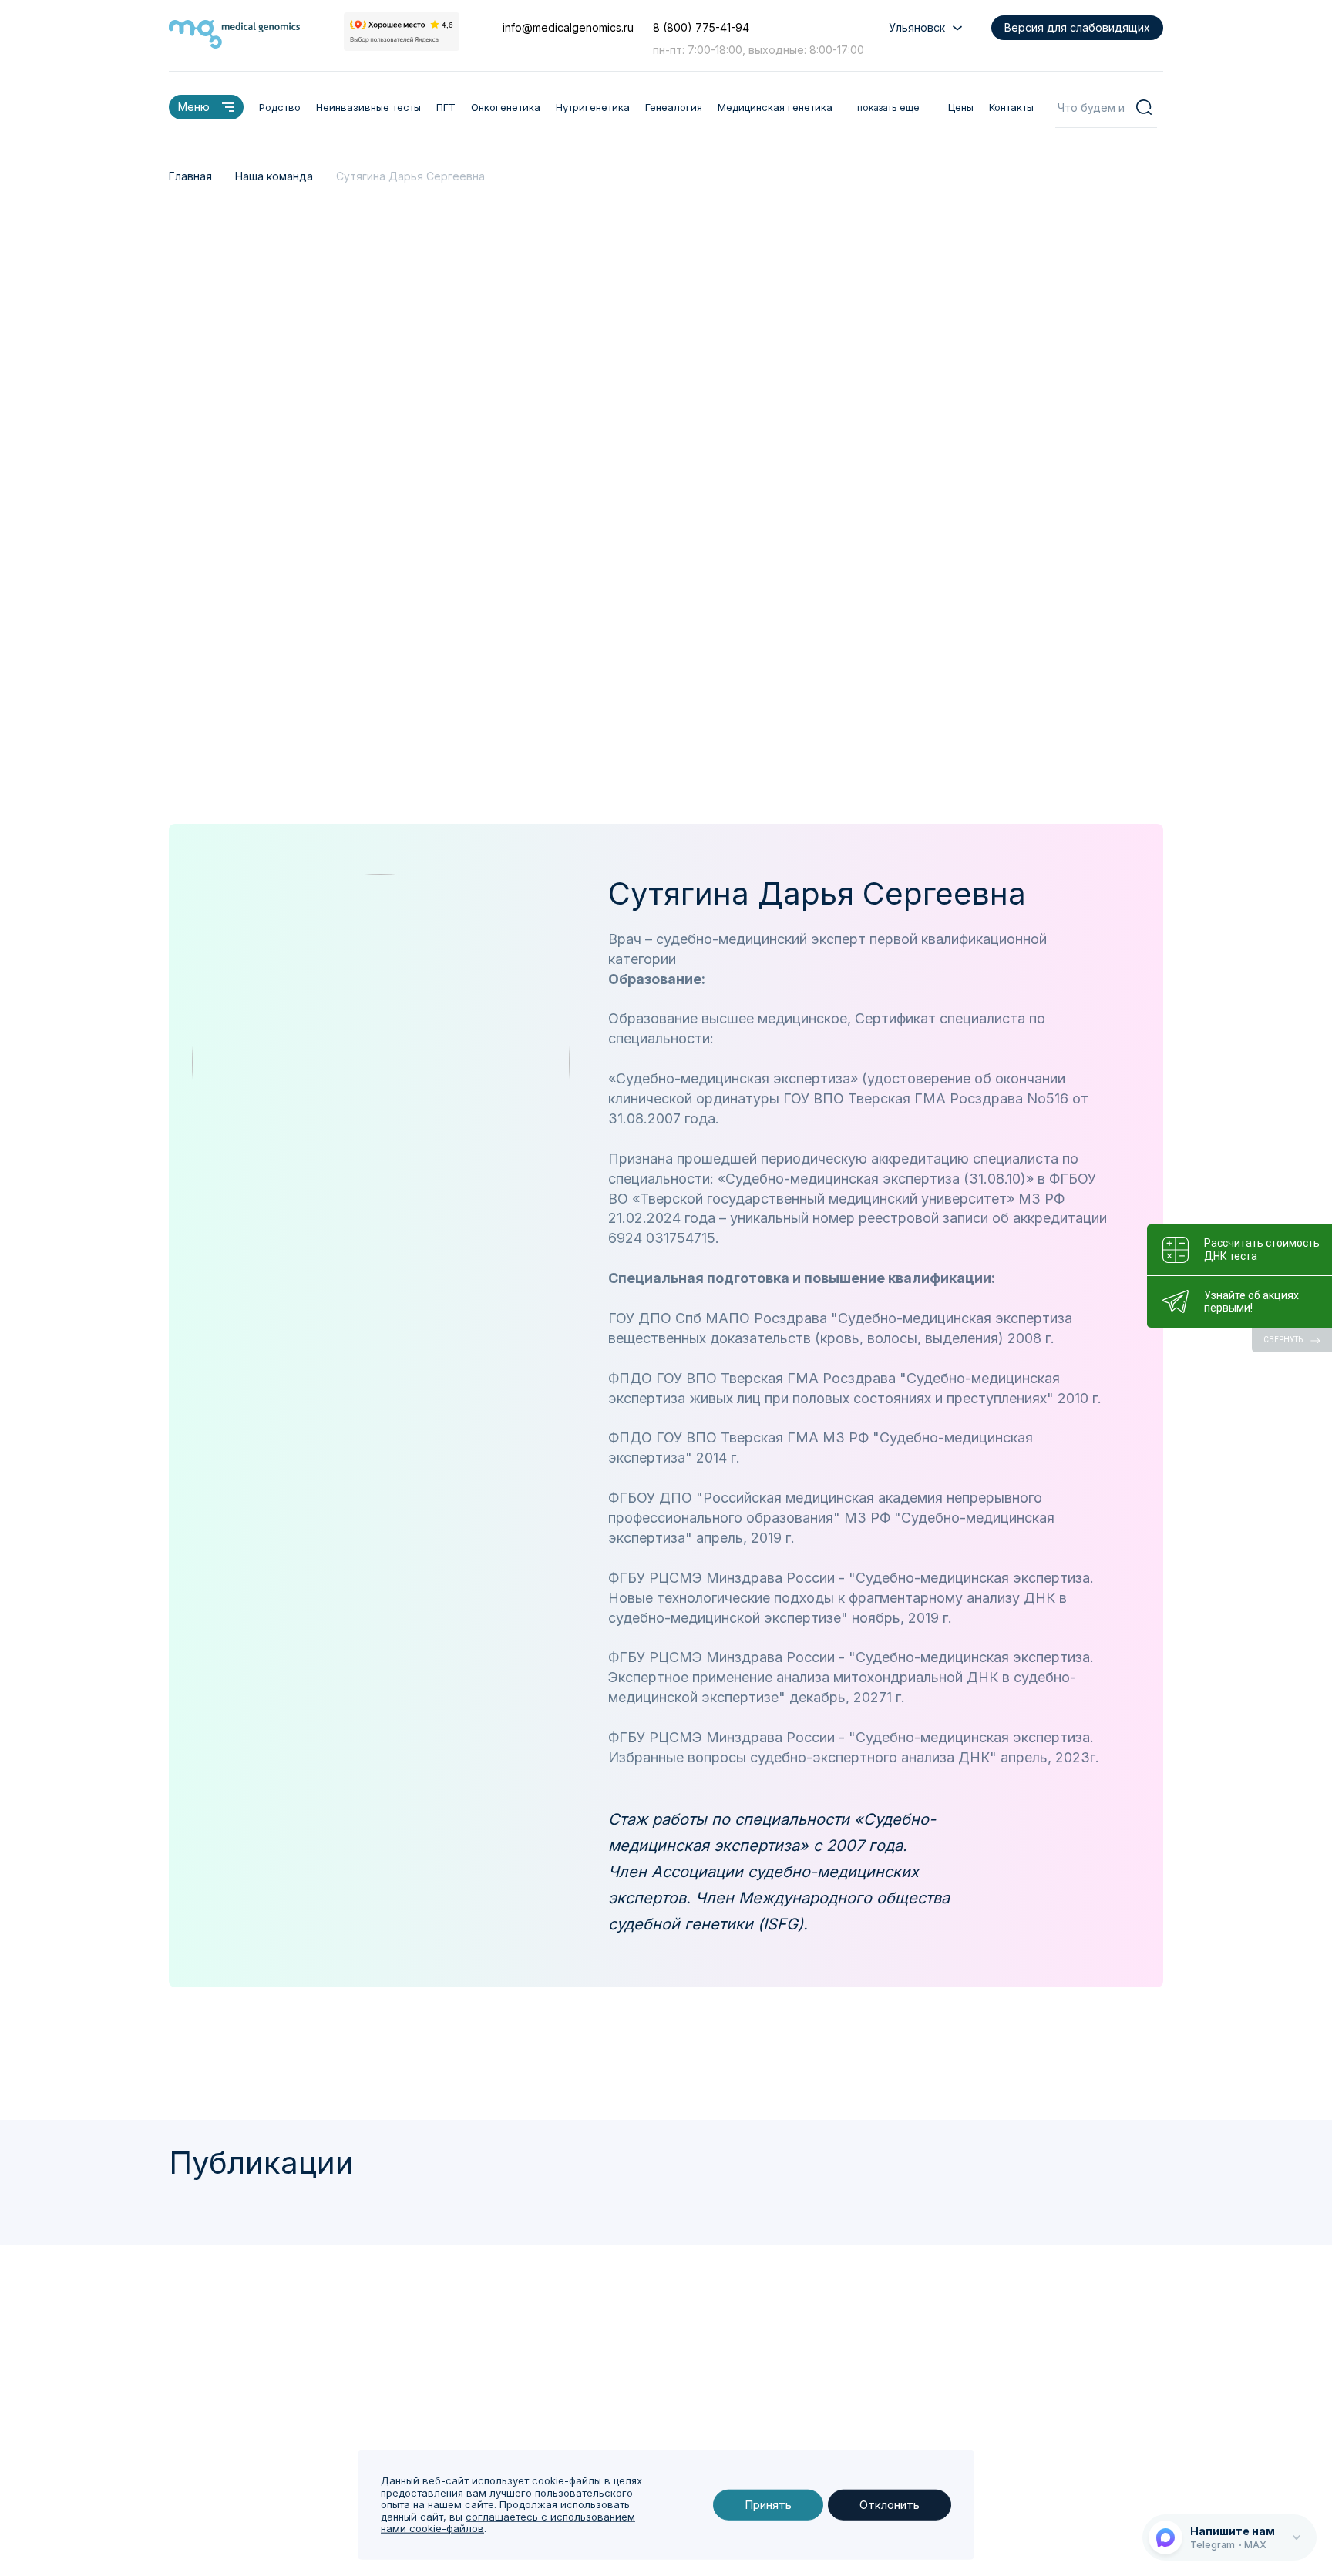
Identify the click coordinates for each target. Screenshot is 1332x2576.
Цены (961, 107)
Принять (768, 2505)
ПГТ (446, 107)
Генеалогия (674, 107)
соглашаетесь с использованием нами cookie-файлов (508, 2523)
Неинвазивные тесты (368, 107)
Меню (194, 107)
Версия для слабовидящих (1077, 27)
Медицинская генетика (775, 107)
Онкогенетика (506, 107)
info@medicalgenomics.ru (568, 27)
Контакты (1011, 107)
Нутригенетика (593, 107)
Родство (280, 107)
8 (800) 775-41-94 (701, 27)
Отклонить (890, 2505)
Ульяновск (917, 27)
